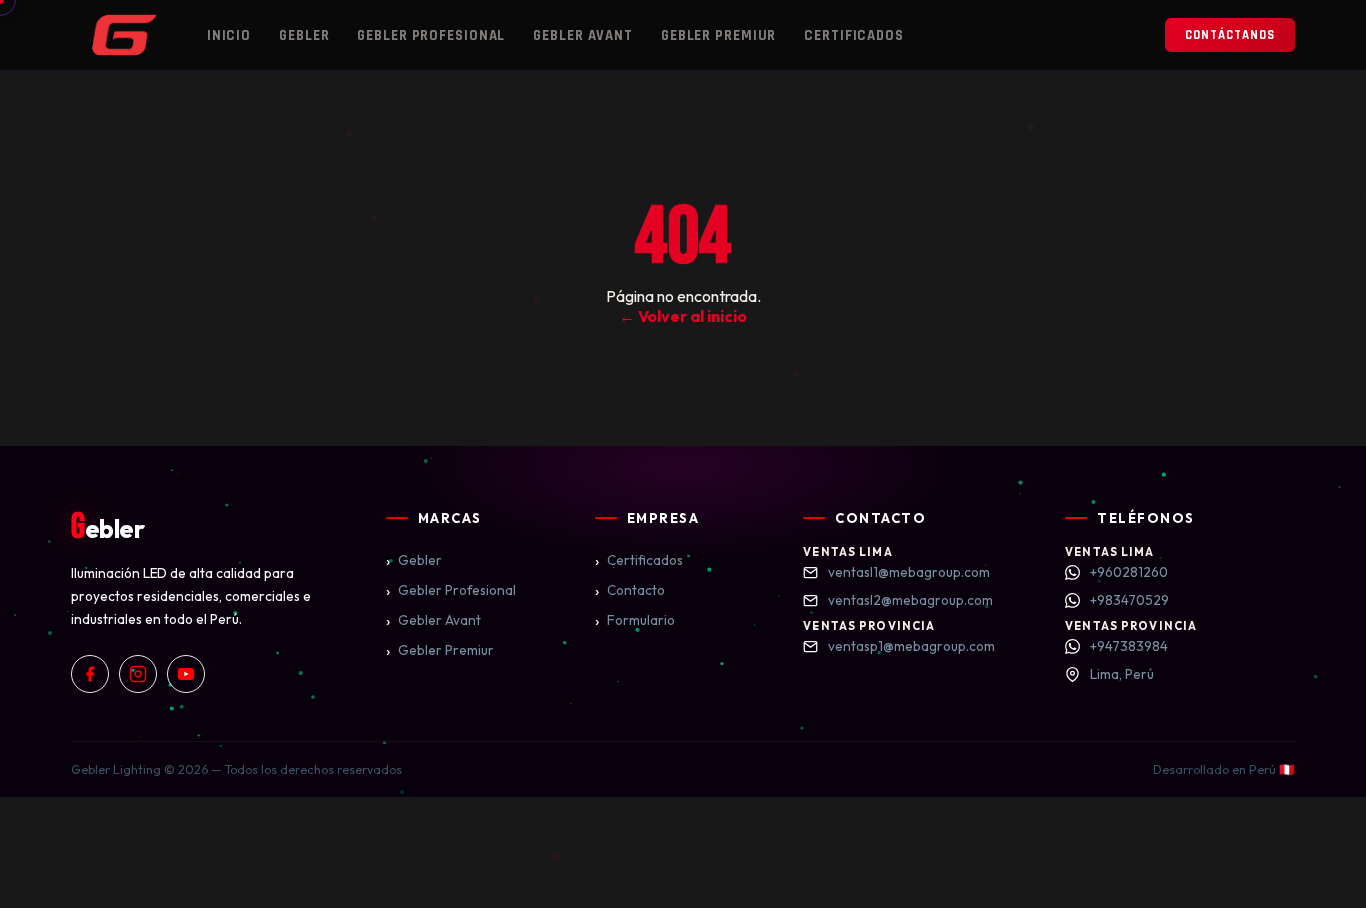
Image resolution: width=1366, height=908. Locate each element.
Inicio (229, 35)
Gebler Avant (583, 35)
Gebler (304, 35)
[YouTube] (186, 674)
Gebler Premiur (718, 35)
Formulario (635, 620)
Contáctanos (1230, 35)
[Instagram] (138, 674)
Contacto (630, 590)
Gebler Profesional (431, 35)
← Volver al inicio (683, 316)
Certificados (854, 35)
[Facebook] (90, 674)
